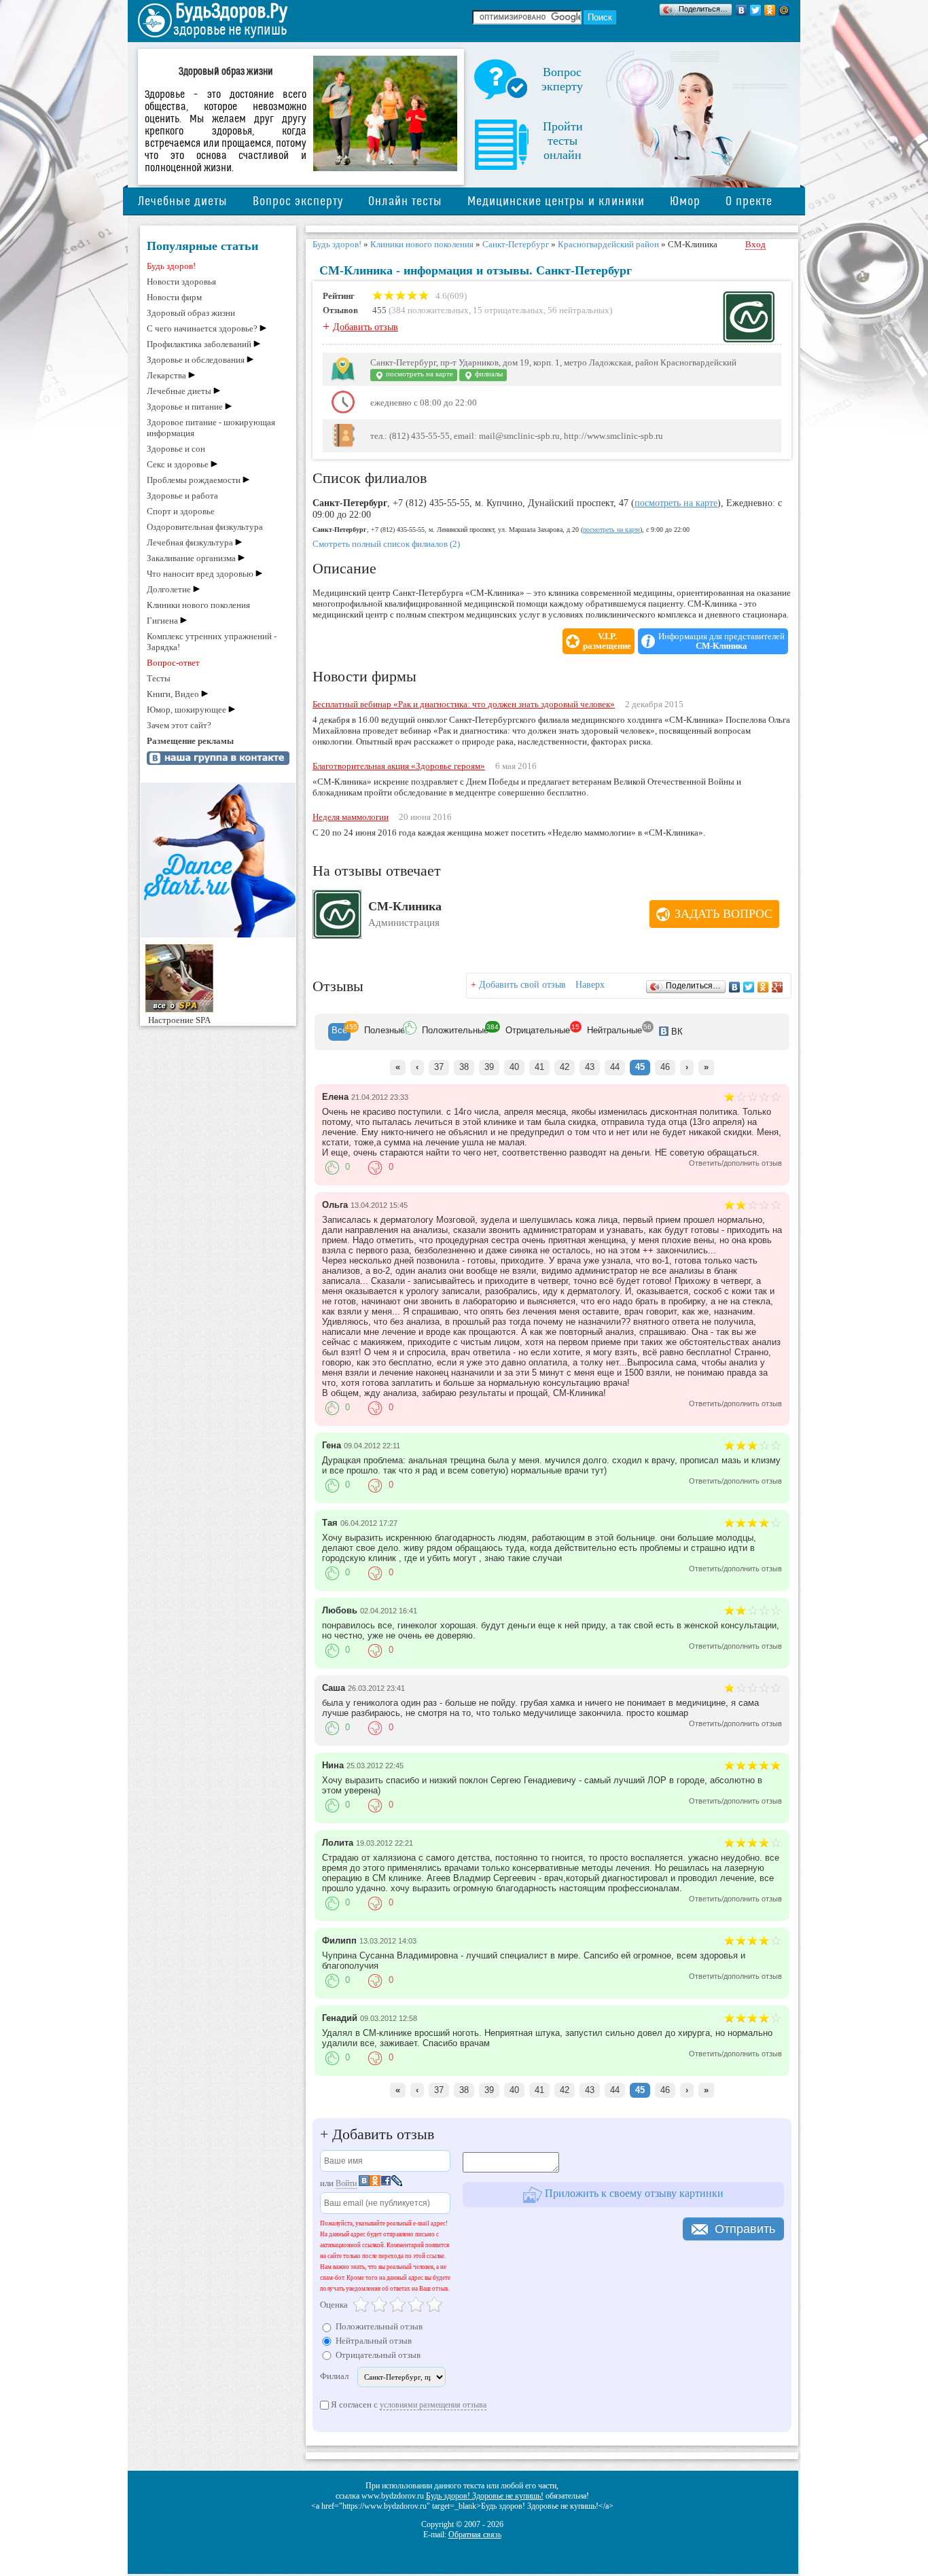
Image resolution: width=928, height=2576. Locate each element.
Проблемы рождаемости (194, 480)
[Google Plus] (778, 987)
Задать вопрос (724, 914)
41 (539, 1067)
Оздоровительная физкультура (205, 527)
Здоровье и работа (182, 496)
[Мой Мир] (784, 10)
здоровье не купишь (230, 30)
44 (615, 1067)
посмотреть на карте (418, 374)
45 (640, 1067)
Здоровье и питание (185, 407)
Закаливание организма (191, 558)
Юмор (685, 201)
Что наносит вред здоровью (200, 574)
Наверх (590, 985)
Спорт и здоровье (181, 511)
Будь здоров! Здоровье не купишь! (485, 2496)
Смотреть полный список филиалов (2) (386, 544)
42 (565, 1067)
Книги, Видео (173, 694)
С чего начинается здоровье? (202, 328)
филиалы (488, 374)
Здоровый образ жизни (191, 313)
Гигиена (162, 621)
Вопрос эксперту (298, 201)
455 (379, 310)
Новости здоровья (181, 282)
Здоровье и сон (176, 449)
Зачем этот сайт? (179, 725)
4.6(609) (450, 296)
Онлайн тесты (405, 201)
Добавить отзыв (365, 327)
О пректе (749, 201)
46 (665, 1067)
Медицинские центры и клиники (556, 201)
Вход (755, 244)
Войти (346, 2183)
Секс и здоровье (178, 464)
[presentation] (339, 1032)
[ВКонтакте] (742, 10)
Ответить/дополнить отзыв (735, 1163)
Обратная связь (475, 2535)
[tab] (339, 1032)
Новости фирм (174, 297)
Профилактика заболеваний (199, 344)
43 (590, 1067)
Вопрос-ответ (173, 663)
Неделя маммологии (351, 817)
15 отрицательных (508, 310)
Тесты (159, 678)
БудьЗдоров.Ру (231, 12)
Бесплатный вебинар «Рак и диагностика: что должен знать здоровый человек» (464, 704)
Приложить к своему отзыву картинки (633, 2193)
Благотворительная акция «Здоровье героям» (399, 766)
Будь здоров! (171, 266)
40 (514, 1067)
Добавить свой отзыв (522, 985)
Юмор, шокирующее (186, 710)
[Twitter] (756, 10)
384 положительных (430, 310)
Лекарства (166, 375)
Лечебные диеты (183, 201)
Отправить (745, 2229)
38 (464, 1067)
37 (439, 1067)
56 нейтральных (578, 310)
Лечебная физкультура (190, 542)
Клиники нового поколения (198, 605)
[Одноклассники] (770, 10)
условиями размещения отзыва (433, 2405)
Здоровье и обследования (196, 360)
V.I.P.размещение (607, 641)
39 (489, 1067)
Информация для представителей (721, 641)
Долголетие (169, 589)
